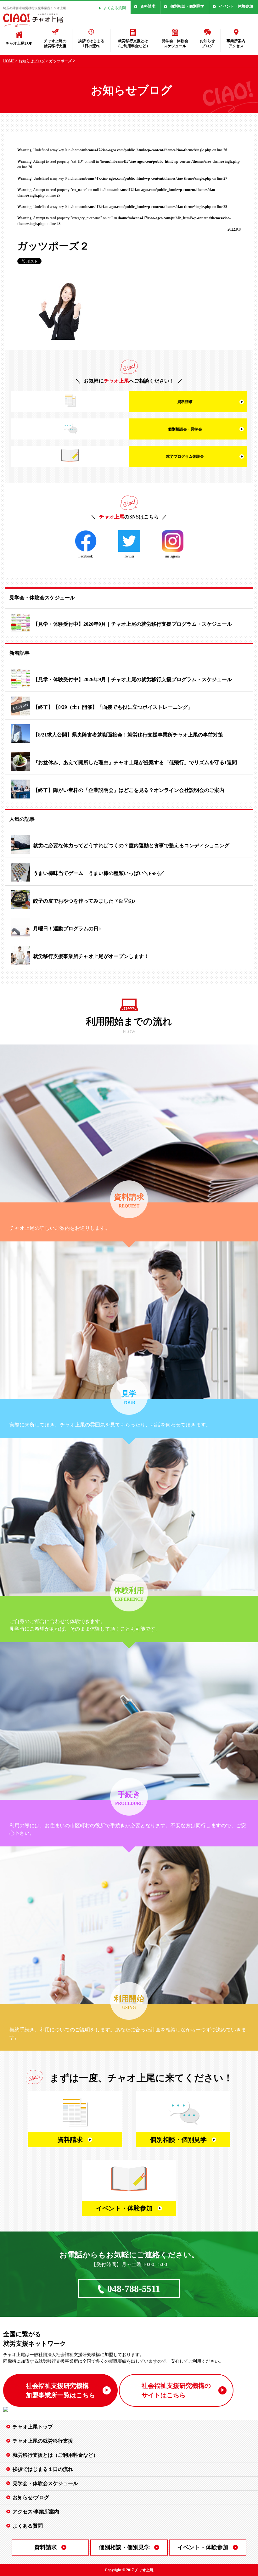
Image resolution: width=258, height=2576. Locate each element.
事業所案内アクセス (236, 44)
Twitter (129, 556)
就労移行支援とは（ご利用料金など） (133, 44)
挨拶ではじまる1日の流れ (91, 44)
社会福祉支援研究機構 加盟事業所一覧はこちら (60, 2390)
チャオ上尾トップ (33, 2427)
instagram (172, 556)
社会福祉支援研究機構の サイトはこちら (176, 2390)
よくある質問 (115, 8)
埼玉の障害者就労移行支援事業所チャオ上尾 (35, 8)
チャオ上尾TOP (19, 43)
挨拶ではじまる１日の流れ (43, 2469)
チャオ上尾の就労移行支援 (55, 44)
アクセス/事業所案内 (36, 2512)
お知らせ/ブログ (31, 2498)
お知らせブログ (207, 44)
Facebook (86, 556)
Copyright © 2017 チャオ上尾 (129, 2570)
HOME (9, 61)
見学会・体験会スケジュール (175, 44)
